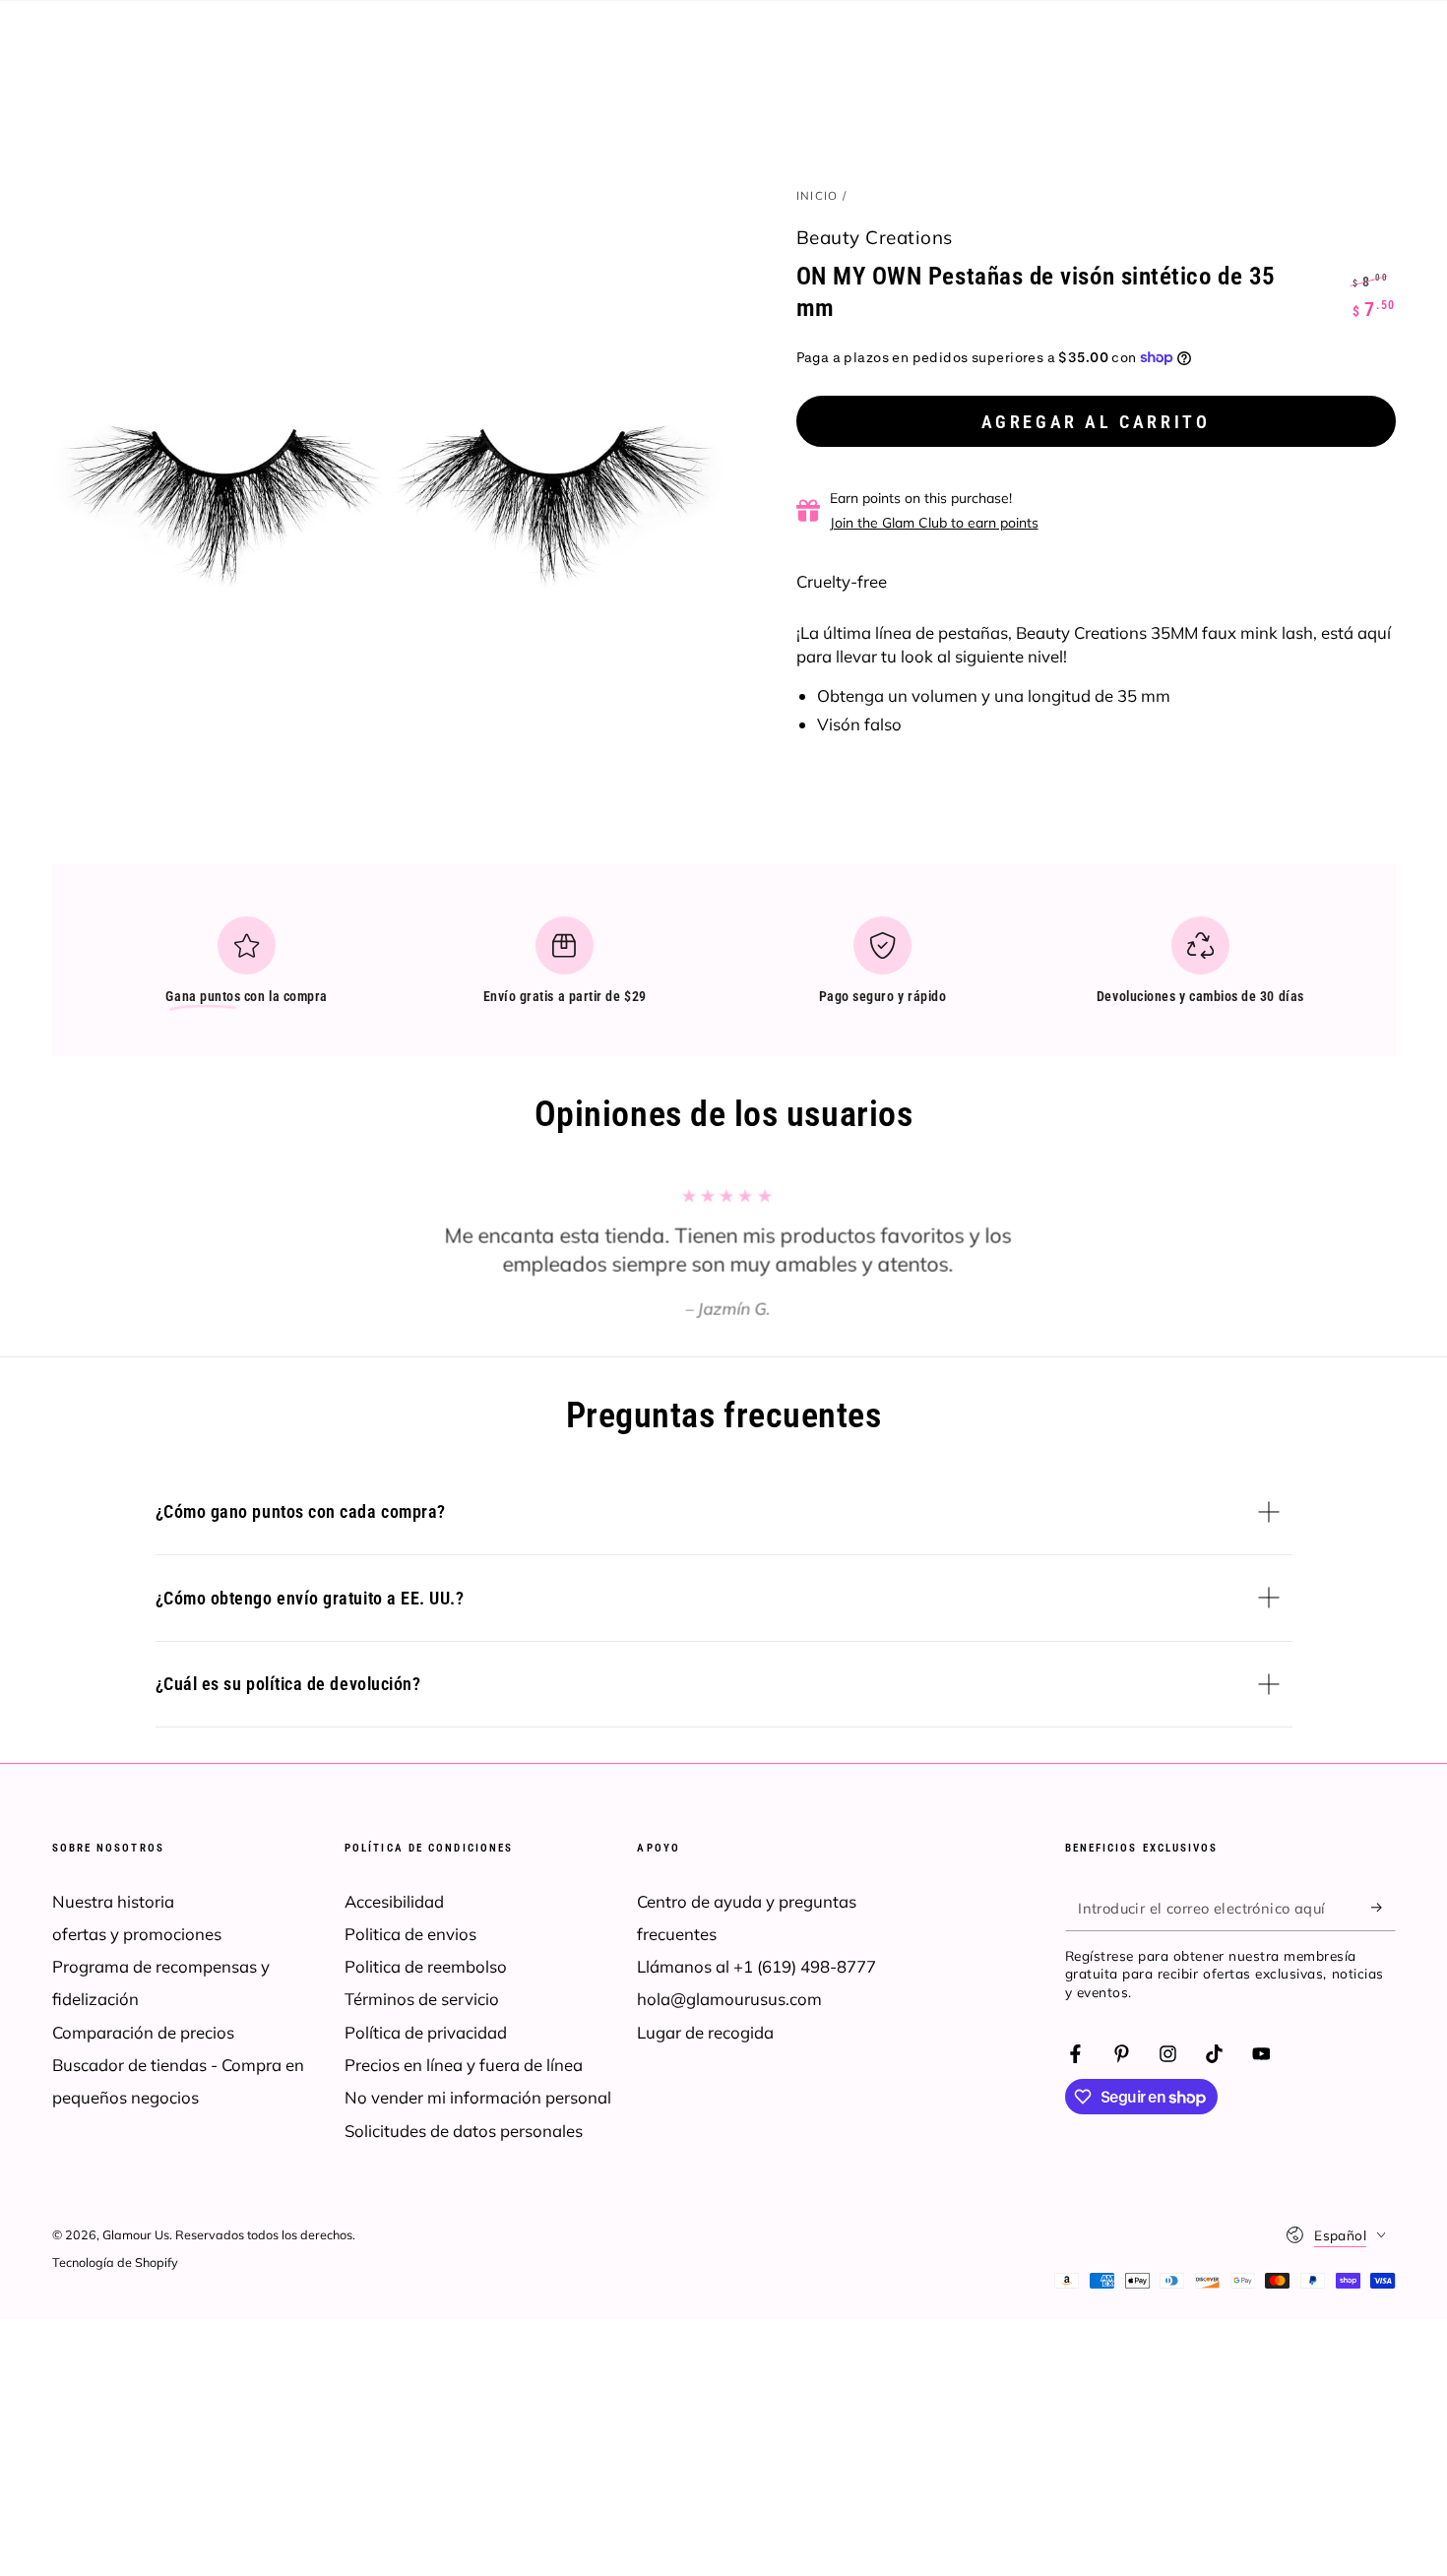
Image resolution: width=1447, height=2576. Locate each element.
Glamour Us (136, 2234)
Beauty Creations (875, 237)
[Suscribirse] (1383, 1908)
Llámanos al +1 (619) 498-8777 (756, 1966)
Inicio (818, 195)
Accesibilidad (394, 1901)
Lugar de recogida (705, 2032)
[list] (723, 969)
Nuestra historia (113, 1901)
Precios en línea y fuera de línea (464, 2065)
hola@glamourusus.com (729, 1999)
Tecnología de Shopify (115, 2262)
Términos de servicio (422, 1999)
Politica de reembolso (426, 1966)
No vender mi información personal (478, 2097)
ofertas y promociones (137, 1934)
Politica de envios (410, 1934)
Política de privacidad (426, 2032)
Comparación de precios (143, 2032)
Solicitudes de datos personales (464, 2131)
